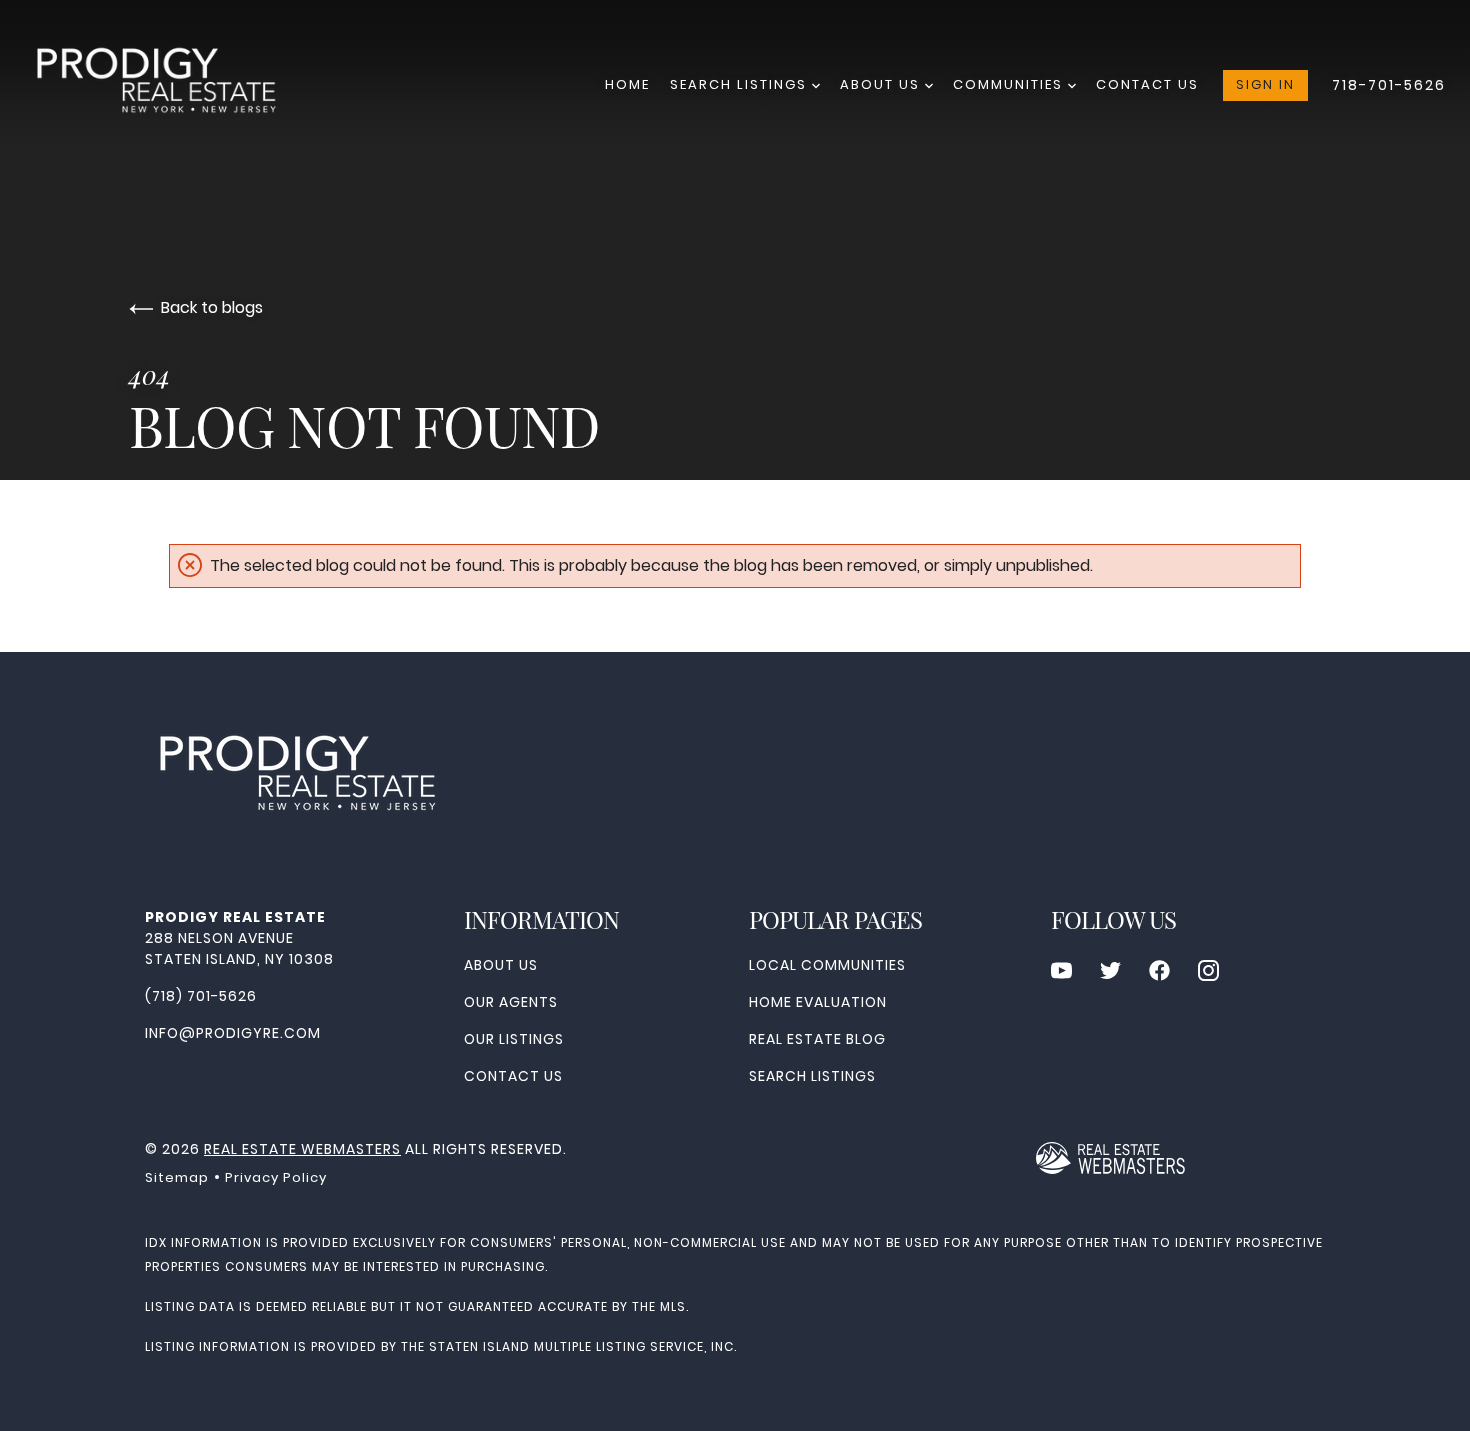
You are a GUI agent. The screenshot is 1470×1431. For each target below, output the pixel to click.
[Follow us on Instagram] (1208, 971)
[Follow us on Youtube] (1061, 971)
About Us (882, 84)
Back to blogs (212, 307)
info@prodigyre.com (233, 1033)
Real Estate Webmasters (302, 1149)
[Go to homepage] (174, 85)
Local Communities (827, 965)
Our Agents (511, 1002)
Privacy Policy (276, 1177)
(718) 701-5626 (201, 996)
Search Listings (741, 84)
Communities (1010, 84)
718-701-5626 (1389, 85)
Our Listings (514, 1039)
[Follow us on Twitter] (1110, 971)
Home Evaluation (818, 1002)
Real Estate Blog (817, 1039)
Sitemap (177, 1177)
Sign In (1265, 84)
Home (627, 84)
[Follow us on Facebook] (1159, 971)
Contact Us (1147, 84)
